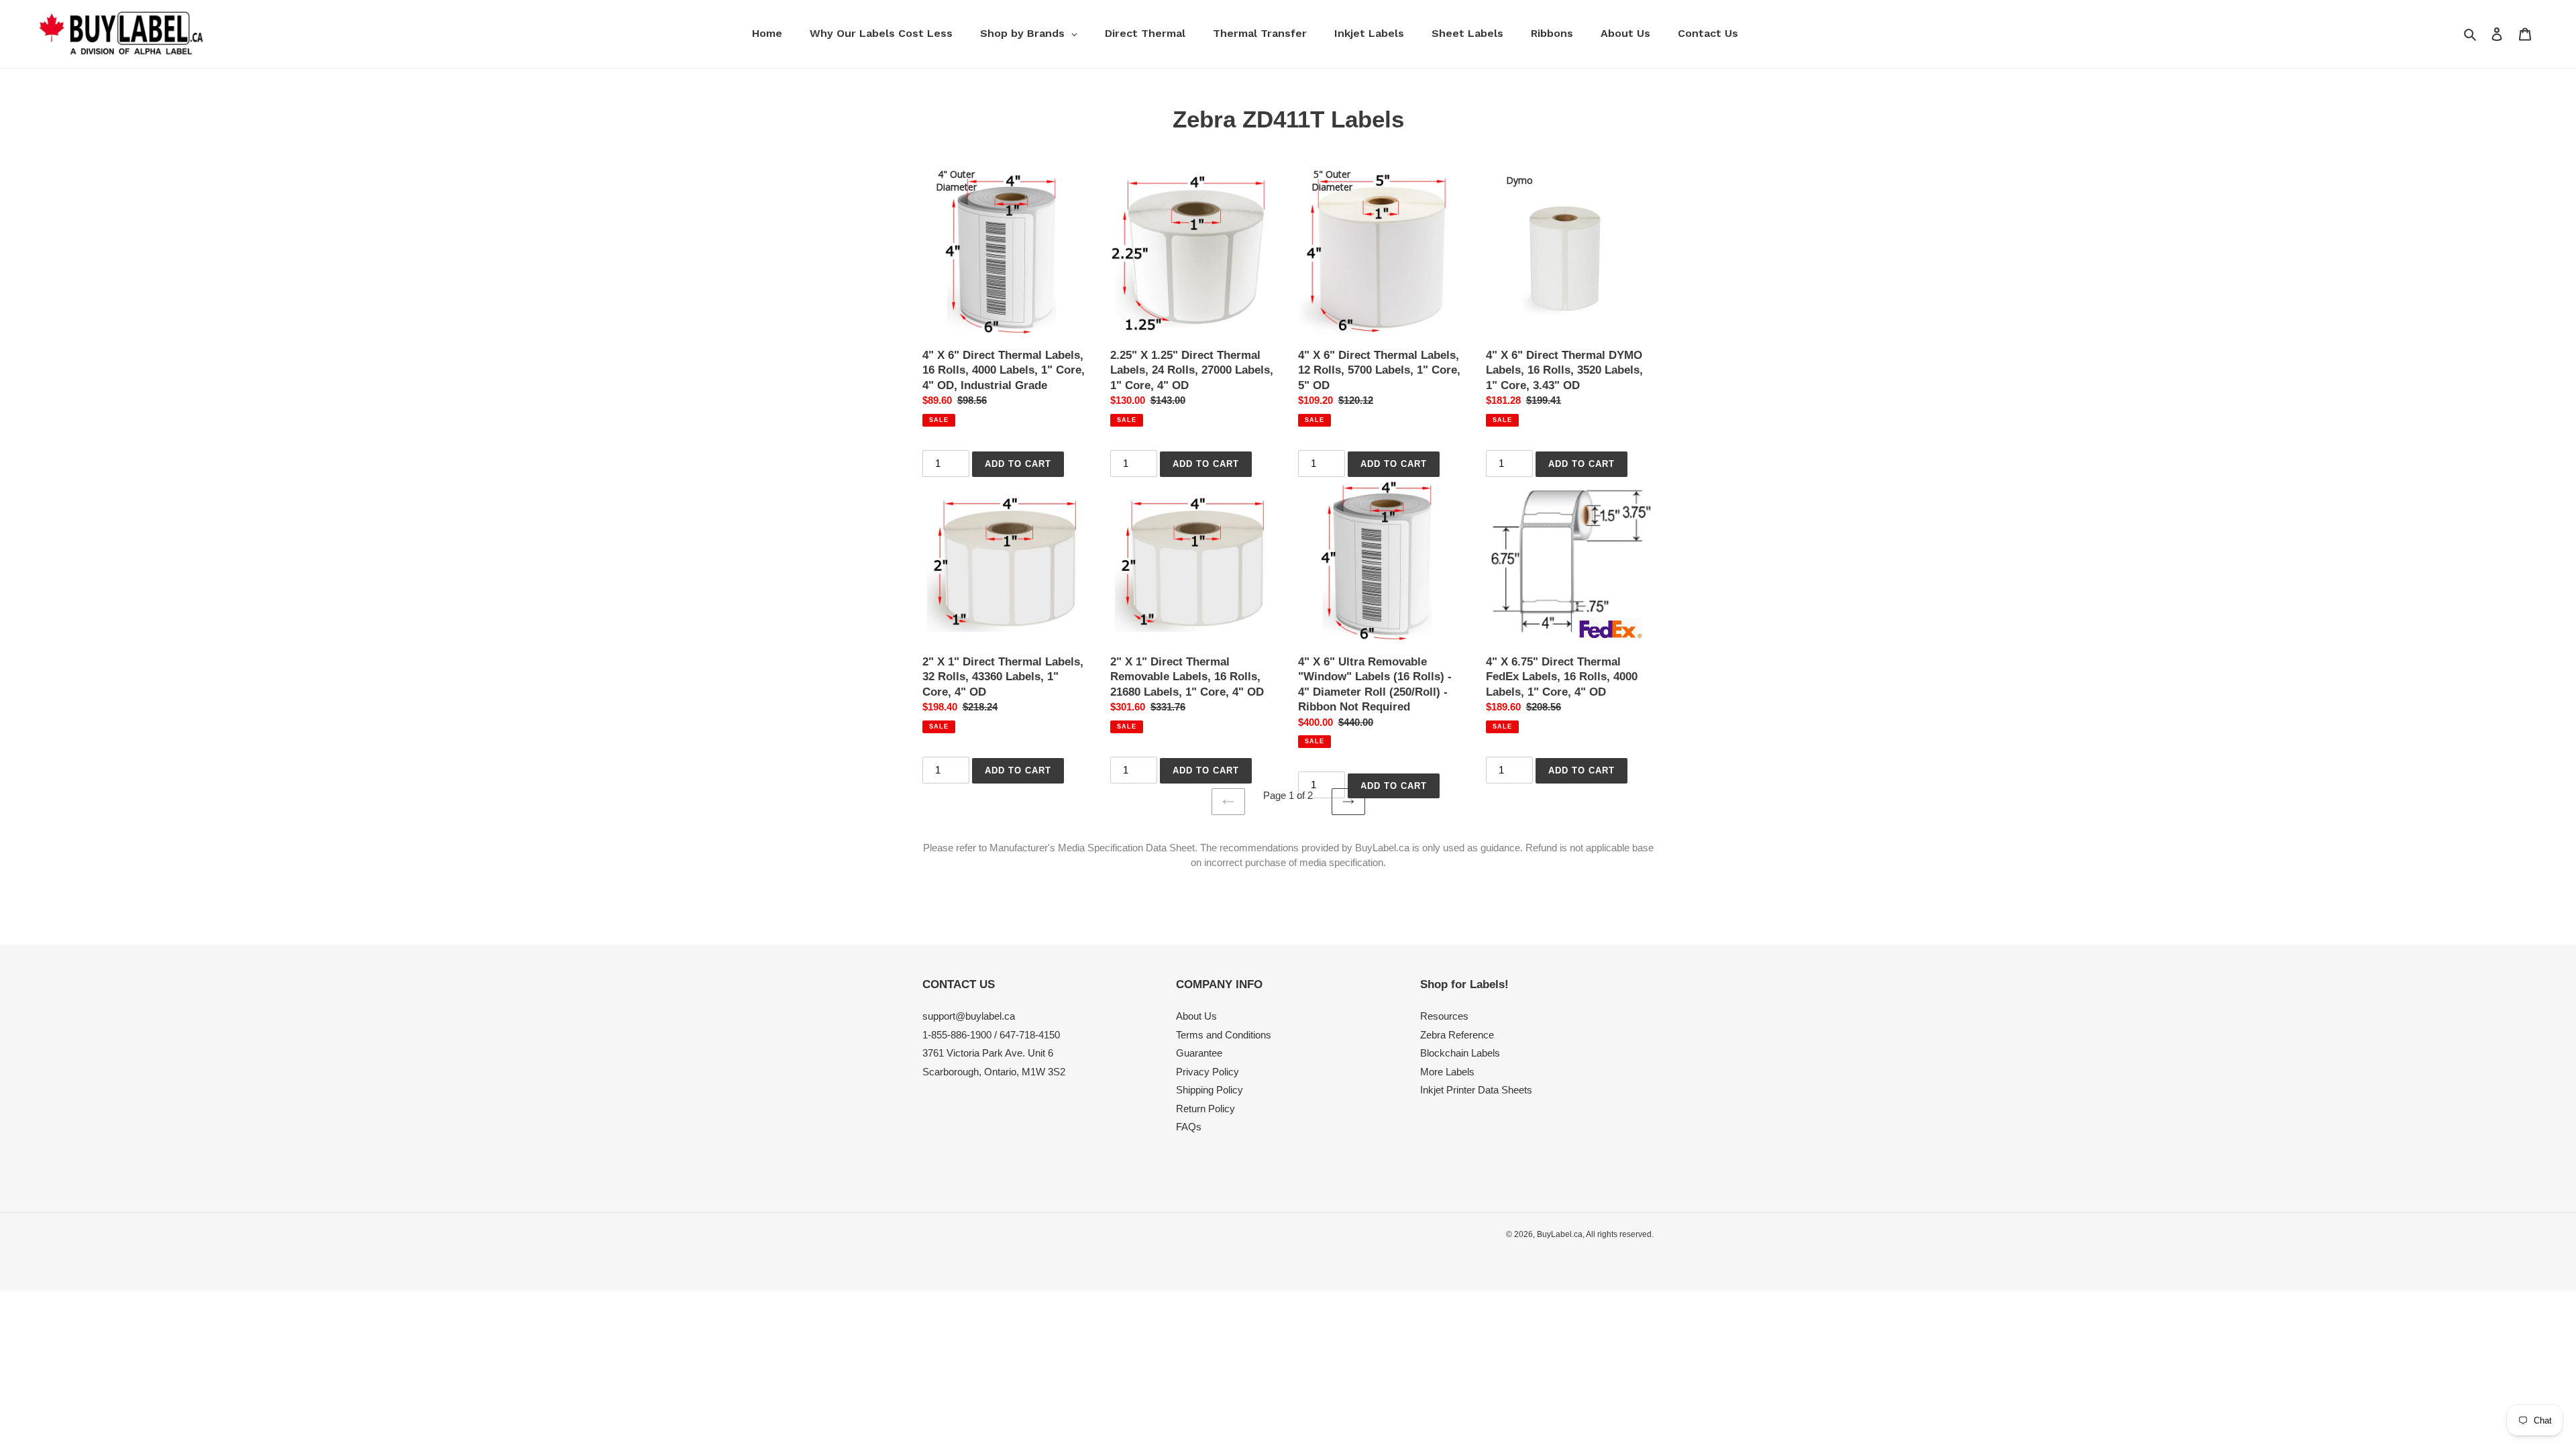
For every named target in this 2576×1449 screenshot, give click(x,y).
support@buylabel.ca (969, 1016)
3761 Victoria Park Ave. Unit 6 (988, 1053)
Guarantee (1199, 1053)
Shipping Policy (1210, 1090)
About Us (1196, 1016)
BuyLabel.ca (1560, 1234)
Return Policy (1205, 1109)
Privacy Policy (1207, 1072)
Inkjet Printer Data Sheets (1476, 1090)
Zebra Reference (1457, 1035)
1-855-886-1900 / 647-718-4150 (991, 1035)
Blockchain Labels (1460, 1053)
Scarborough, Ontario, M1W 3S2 (994, 1072)
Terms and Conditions (1224, 1035)
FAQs (1189, 1127)
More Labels (1447, 1072)
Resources (1444, 1016)
